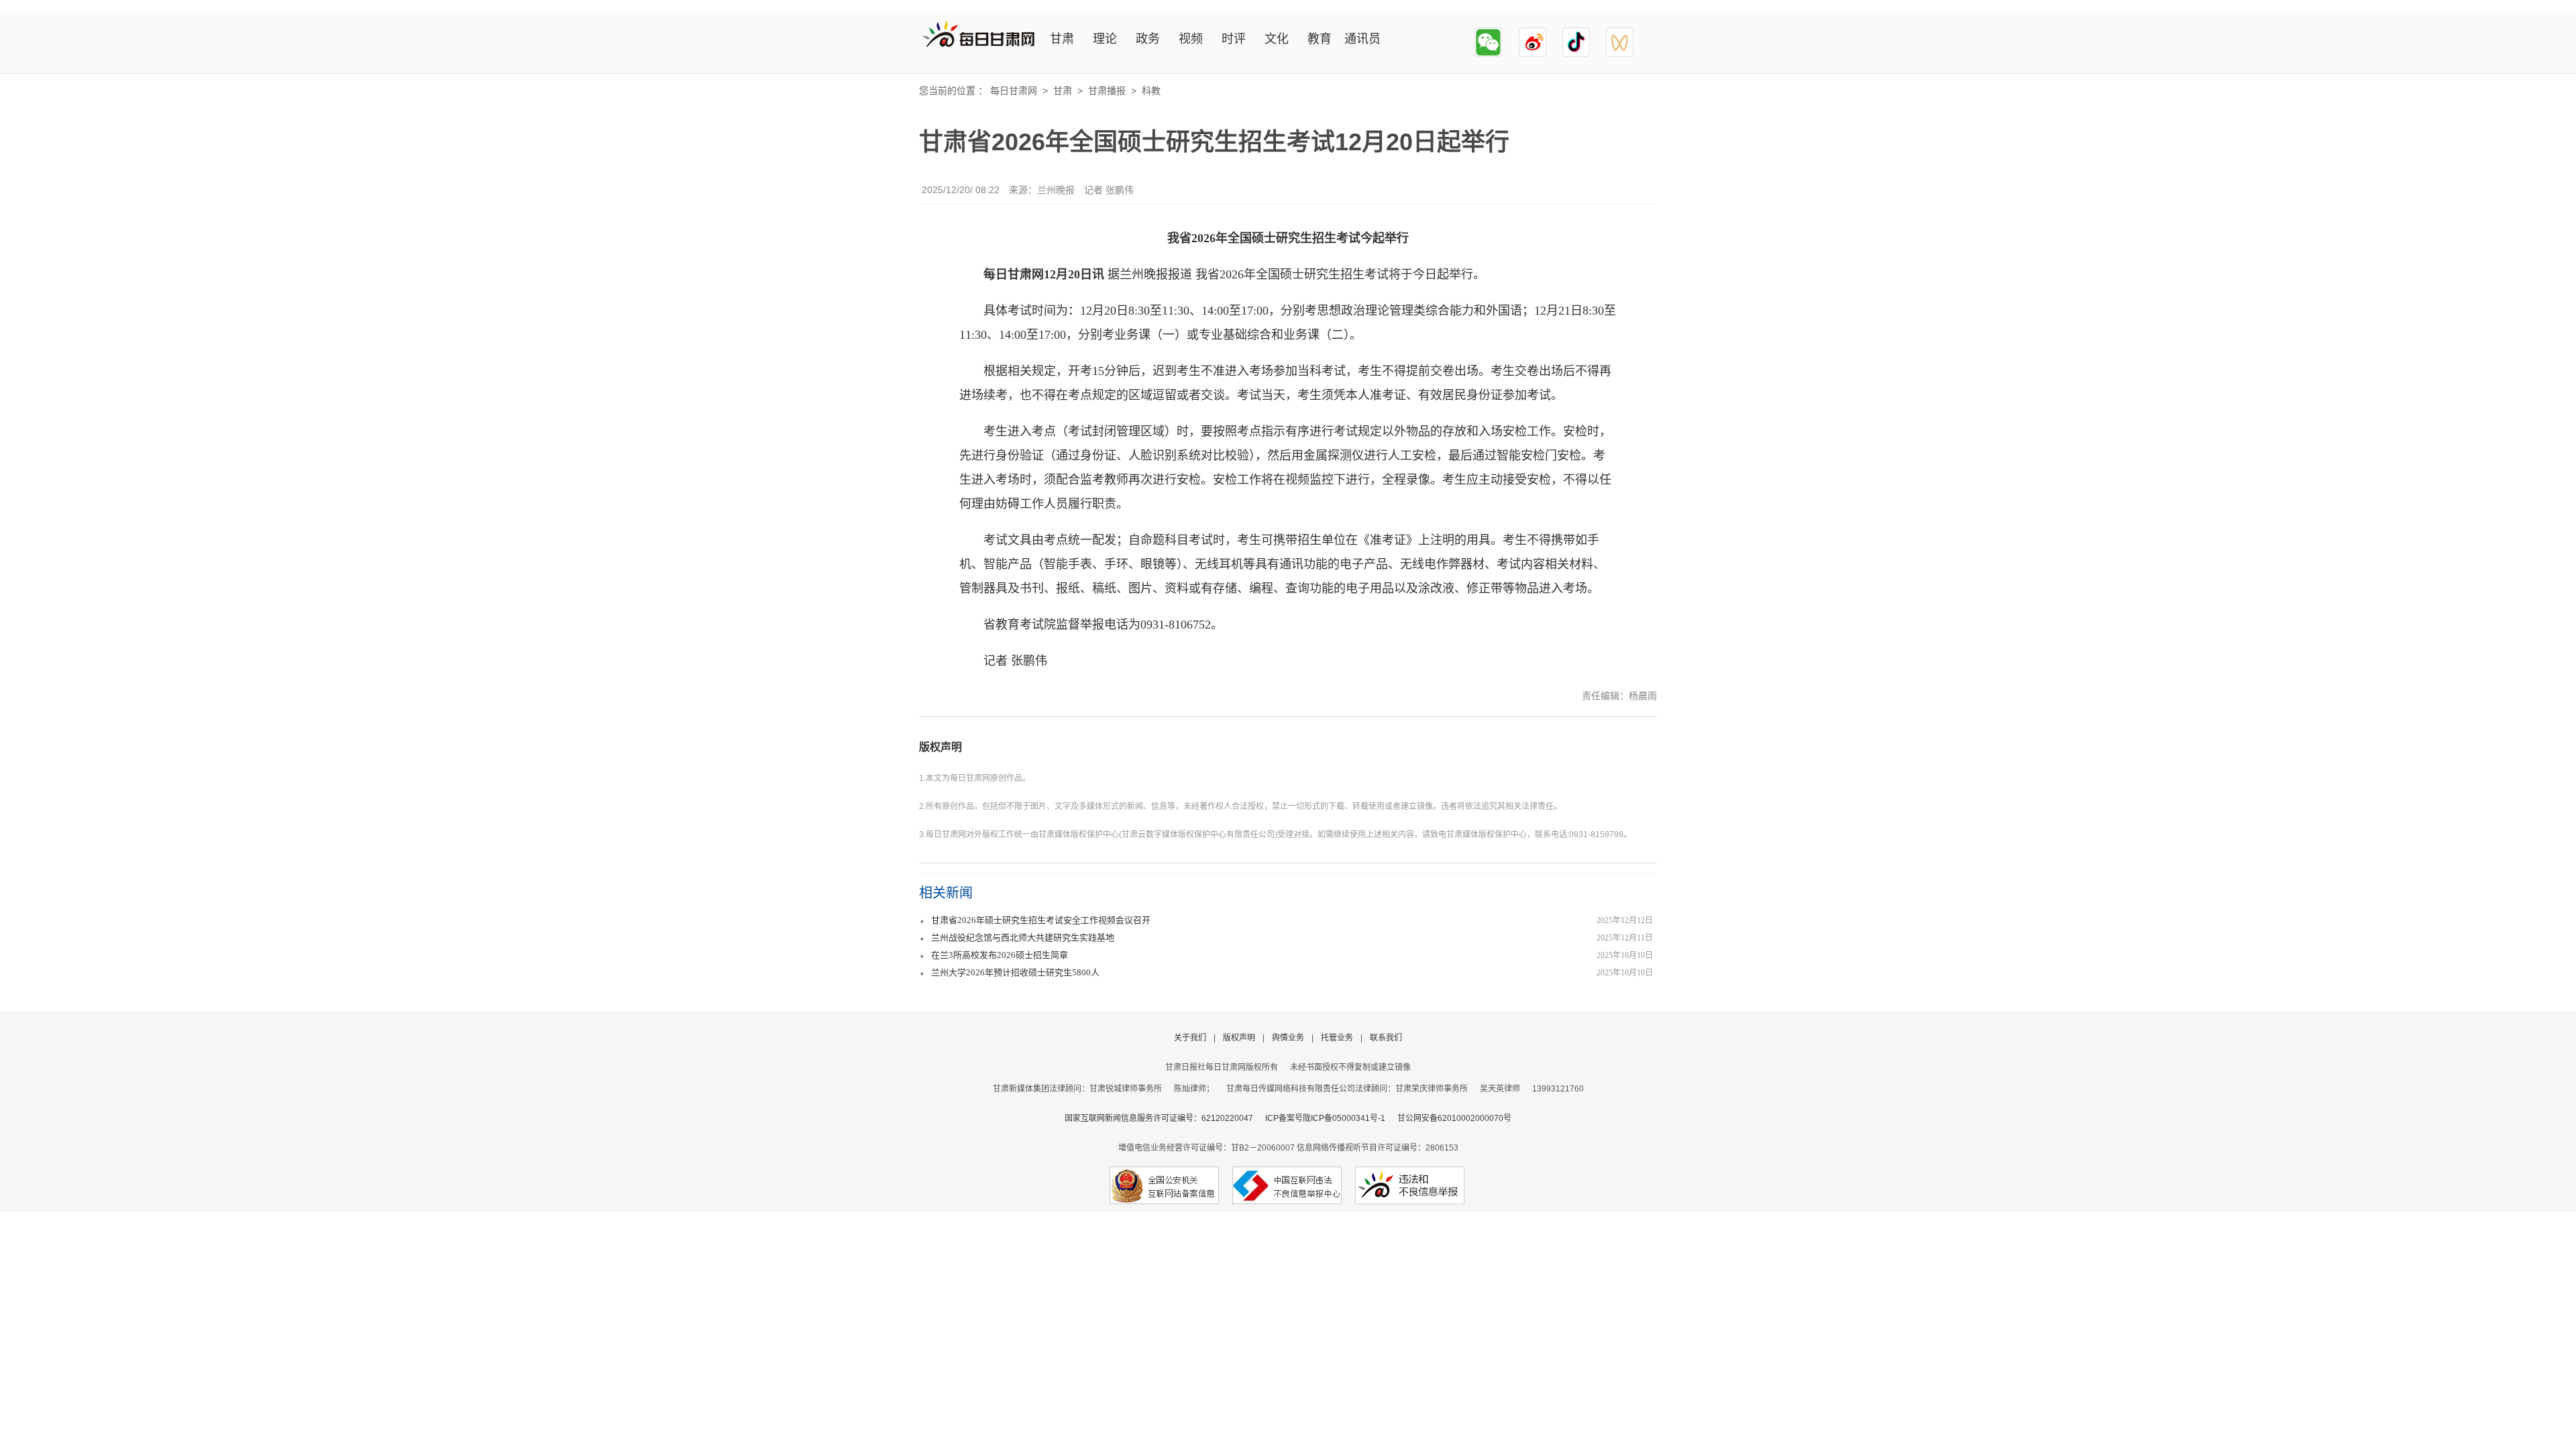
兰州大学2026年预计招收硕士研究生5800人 (1015, 972)
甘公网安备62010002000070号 (1454, 1118)
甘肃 (1062, 39)
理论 (1105, 39)
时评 (1234, 39)
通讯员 (1362, 39)
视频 (1191, 39)
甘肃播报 (1107, 91)
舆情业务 (1288, 1038)
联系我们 (1386, 1038)
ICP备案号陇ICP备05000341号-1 (1325, 1118)
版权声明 (941, 747)
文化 (1277, 39)
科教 (1151, 91)
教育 (1320, 39)
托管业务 (1337, 1038)
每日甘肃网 (1014, 91)
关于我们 (1190, 1038)
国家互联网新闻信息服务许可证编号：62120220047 (1165, 1118)
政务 (1148, 39)
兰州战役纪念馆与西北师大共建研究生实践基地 (1023, 937)
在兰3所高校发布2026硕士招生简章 (1000, 955)
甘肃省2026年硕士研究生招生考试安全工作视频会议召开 (1041, 920)
